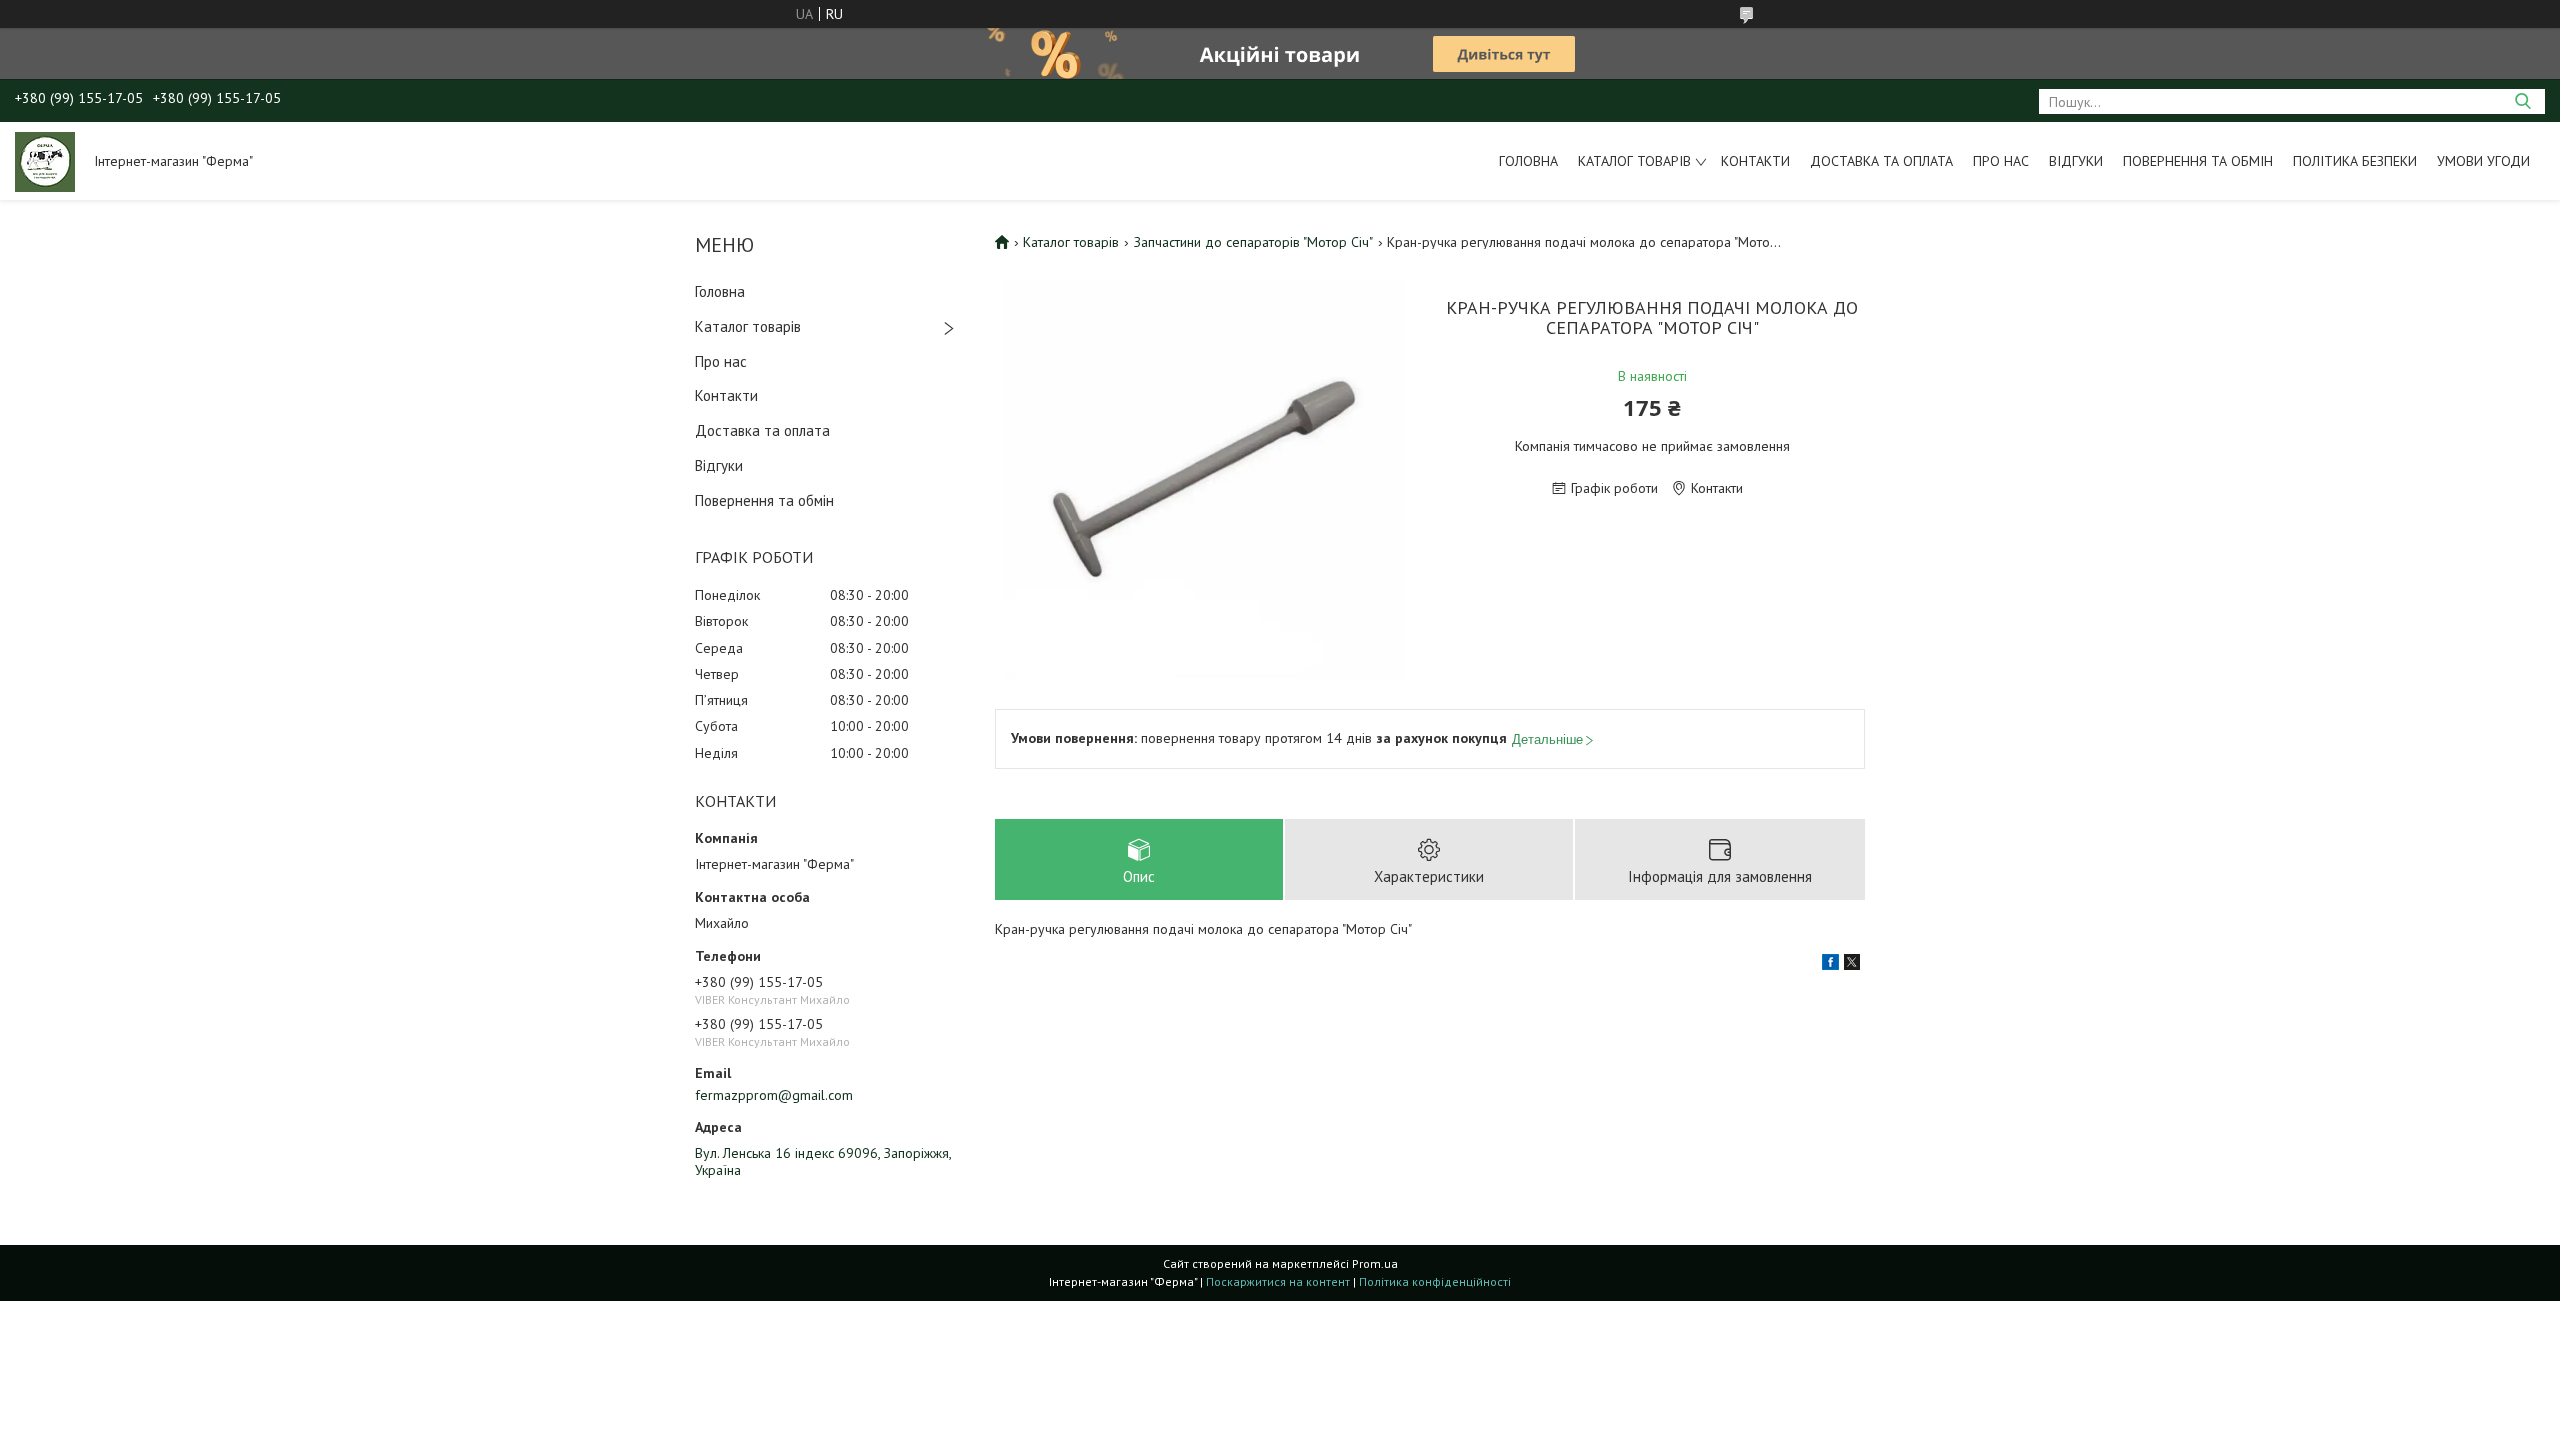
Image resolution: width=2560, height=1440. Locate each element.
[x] (1852, 965)
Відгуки (2076, 161)
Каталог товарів (1634, 161)
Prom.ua (1375, 1263)
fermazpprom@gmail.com (774, 1095)
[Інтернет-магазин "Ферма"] (45, 161)
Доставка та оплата (1881, 161)
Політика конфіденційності (1435, 1281)
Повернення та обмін (2198, 161)
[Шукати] (2522, 101)
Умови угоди (2483, 161)
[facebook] (1830, 965)
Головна (1528, 161)
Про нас (2001, 161)
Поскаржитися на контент (1278, 1281)
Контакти (1755, 161)
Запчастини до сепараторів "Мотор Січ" (1253, 242)
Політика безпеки (2355, 161)
